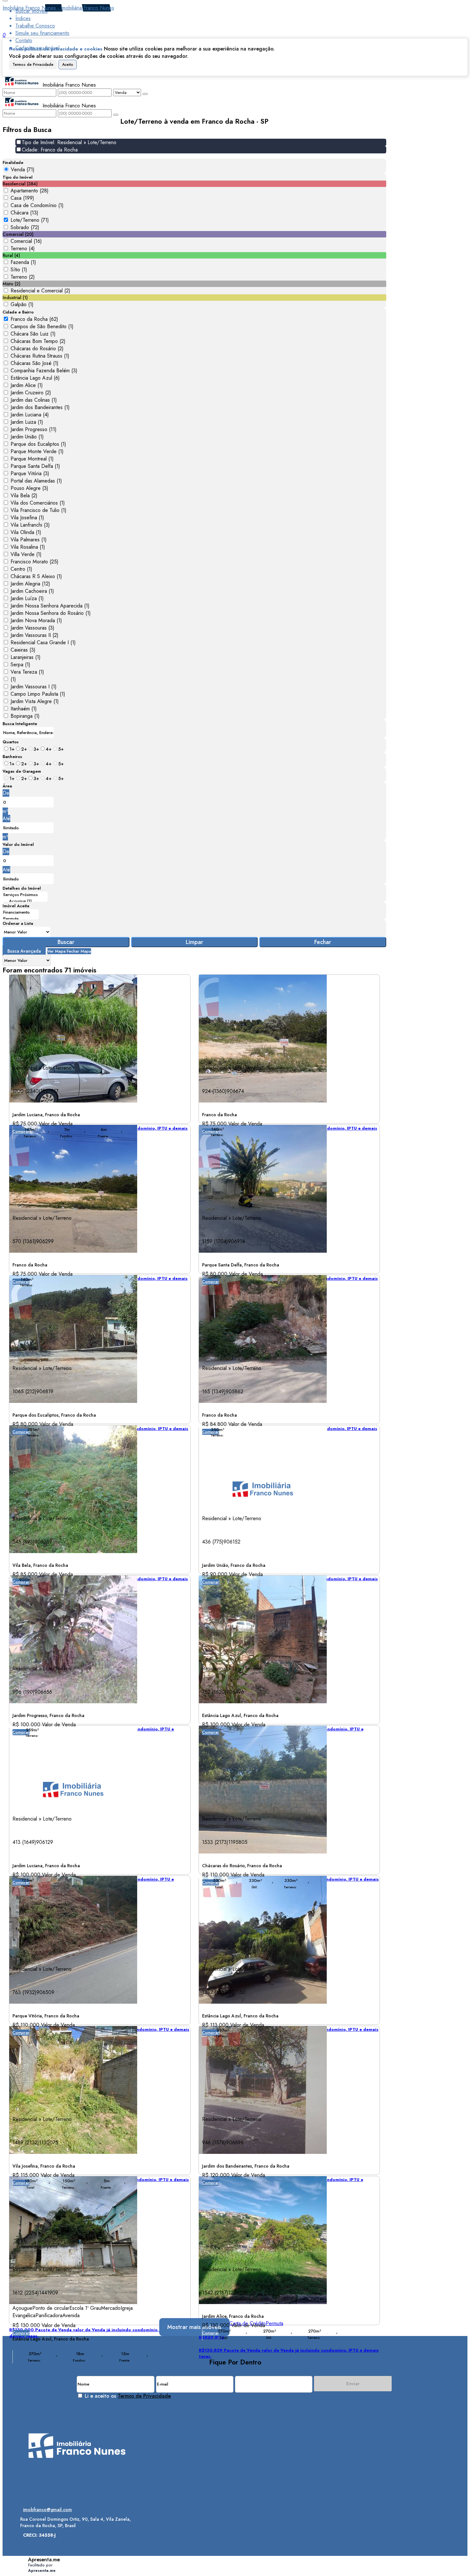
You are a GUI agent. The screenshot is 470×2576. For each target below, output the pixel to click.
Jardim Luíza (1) (27, 598)
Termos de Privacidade (33, 65)
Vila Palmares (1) (29, 540)
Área (7, 786)
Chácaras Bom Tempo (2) (38, 341)
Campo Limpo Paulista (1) (38, 694)
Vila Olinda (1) (26, 532)
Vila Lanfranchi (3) (30, 525)
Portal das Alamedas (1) (36, 481)
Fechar (323, 942)
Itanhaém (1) (24, 709)
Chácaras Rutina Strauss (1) (40, 356)
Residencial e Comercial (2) (40, 291)
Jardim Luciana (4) (30, 415)
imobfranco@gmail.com (47, 2510)
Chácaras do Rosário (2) (37, 348)
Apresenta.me (44, 2560)
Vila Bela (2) (24, 495)
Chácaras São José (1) (35, 363)
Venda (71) (23, 170)
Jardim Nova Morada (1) (36, 620)
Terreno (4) (23, 248)
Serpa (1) (20, 665)
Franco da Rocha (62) (34, 319)
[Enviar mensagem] (145, 94)
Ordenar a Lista (18, 923)
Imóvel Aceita (16, 906)
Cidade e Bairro (18, 312)
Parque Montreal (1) (32, 459)
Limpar (195, 942)
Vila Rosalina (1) (28, 547)
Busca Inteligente (20, 724)
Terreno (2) (23, 277)
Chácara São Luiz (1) (33, 334)
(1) (13, 679)
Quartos (11, 742)
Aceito (68, 65)
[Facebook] (77, 2484)
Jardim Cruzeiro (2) (31, 393)
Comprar (211, 1282)
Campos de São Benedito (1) (42, 326)
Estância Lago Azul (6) (35, 378)
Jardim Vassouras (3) (32, 628)
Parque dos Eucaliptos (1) (38, 444)
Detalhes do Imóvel (22, 888)
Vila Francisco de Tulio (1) (39, 510)
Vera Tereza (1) (27, 672)
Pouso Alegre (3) (29, 488)
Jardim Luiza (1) (27, 422)
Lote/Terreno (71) (30, 220)
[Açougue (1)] (25, 901)
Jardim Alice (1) (27, 385)
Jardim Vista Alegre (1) (35, 701)
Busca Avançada (24, 951)
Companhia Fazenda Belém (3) (44, 371)
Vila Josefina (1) (27, 518)
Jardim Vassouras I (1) (34, 687)
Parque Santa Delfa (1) (35, 466)
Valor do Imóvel (18, 844)
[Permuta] (21, 919)
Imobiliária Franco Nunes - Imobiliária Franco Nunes (58, 8)
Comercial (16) (26, 241)
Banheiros (12, 757)
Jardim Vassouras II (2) (35, 635)
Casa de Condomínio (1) (37, 205)
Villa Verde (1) (26, 554)
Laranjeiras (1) (26, 657)
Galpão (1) (22, 304)
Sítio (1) (19, 270)
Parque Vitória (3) (30, 473)
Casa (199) (22, 198)
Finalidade (13, 162)
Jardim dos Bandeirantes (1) (40, 407)
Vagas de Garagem (22, 771)
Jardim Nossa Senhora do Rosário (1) (51, 613)
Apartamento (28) (30, 191)
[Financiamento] (21, 912)
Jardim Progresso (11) (34, 429)
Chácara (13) (24, 213)
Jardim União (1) (27, 437)
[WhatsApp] (77, 2495)
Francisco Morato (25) (35, 562)
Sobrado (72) (25, 227)
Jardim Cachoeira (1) (32, 591)
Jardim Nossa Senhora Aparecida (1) (50, 606)
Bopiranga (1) (25, 716)
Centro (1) (21, 569)
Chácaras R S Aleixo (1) (36, 576)
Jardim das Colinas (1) (34, 400)
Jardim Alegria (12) (30, 584)
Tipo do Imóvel (18, 177)
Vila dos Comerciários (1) (38, 503)
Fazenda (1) (23, 262)
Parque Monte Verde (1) (37, 451)
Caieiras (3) (23, 650)
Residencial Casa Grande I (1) (43, 642)
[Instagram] (77, 2473)
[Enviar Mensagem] (116, 115)
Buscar (66, 942)
